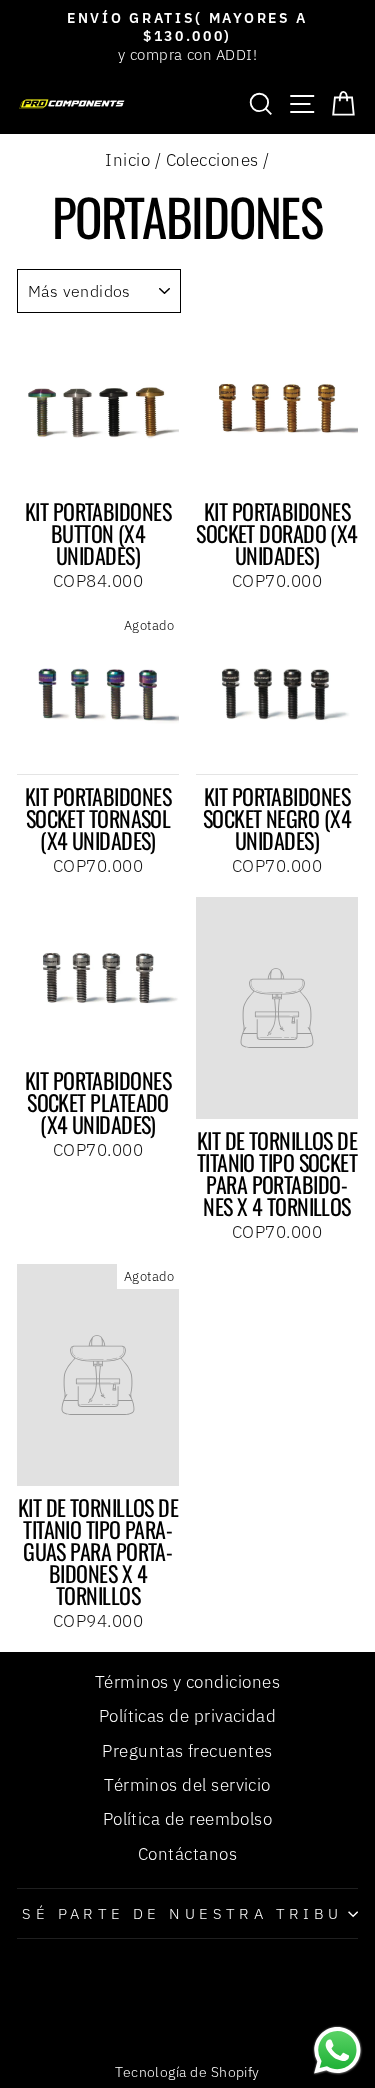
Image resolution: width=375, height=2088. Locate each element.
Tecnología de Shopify (187, 2072)
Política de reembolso (188, 1819)
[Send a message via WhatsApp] (337, 2050)
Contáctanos (187, 1854)
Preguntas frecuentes (187, 1751)
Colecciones (212, 160)
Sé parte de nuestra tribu (182, 1913)
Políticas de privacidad (188, 1716)
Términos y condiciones (187, 1682)
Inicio (127, 160)
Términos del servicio (187, 1785)
